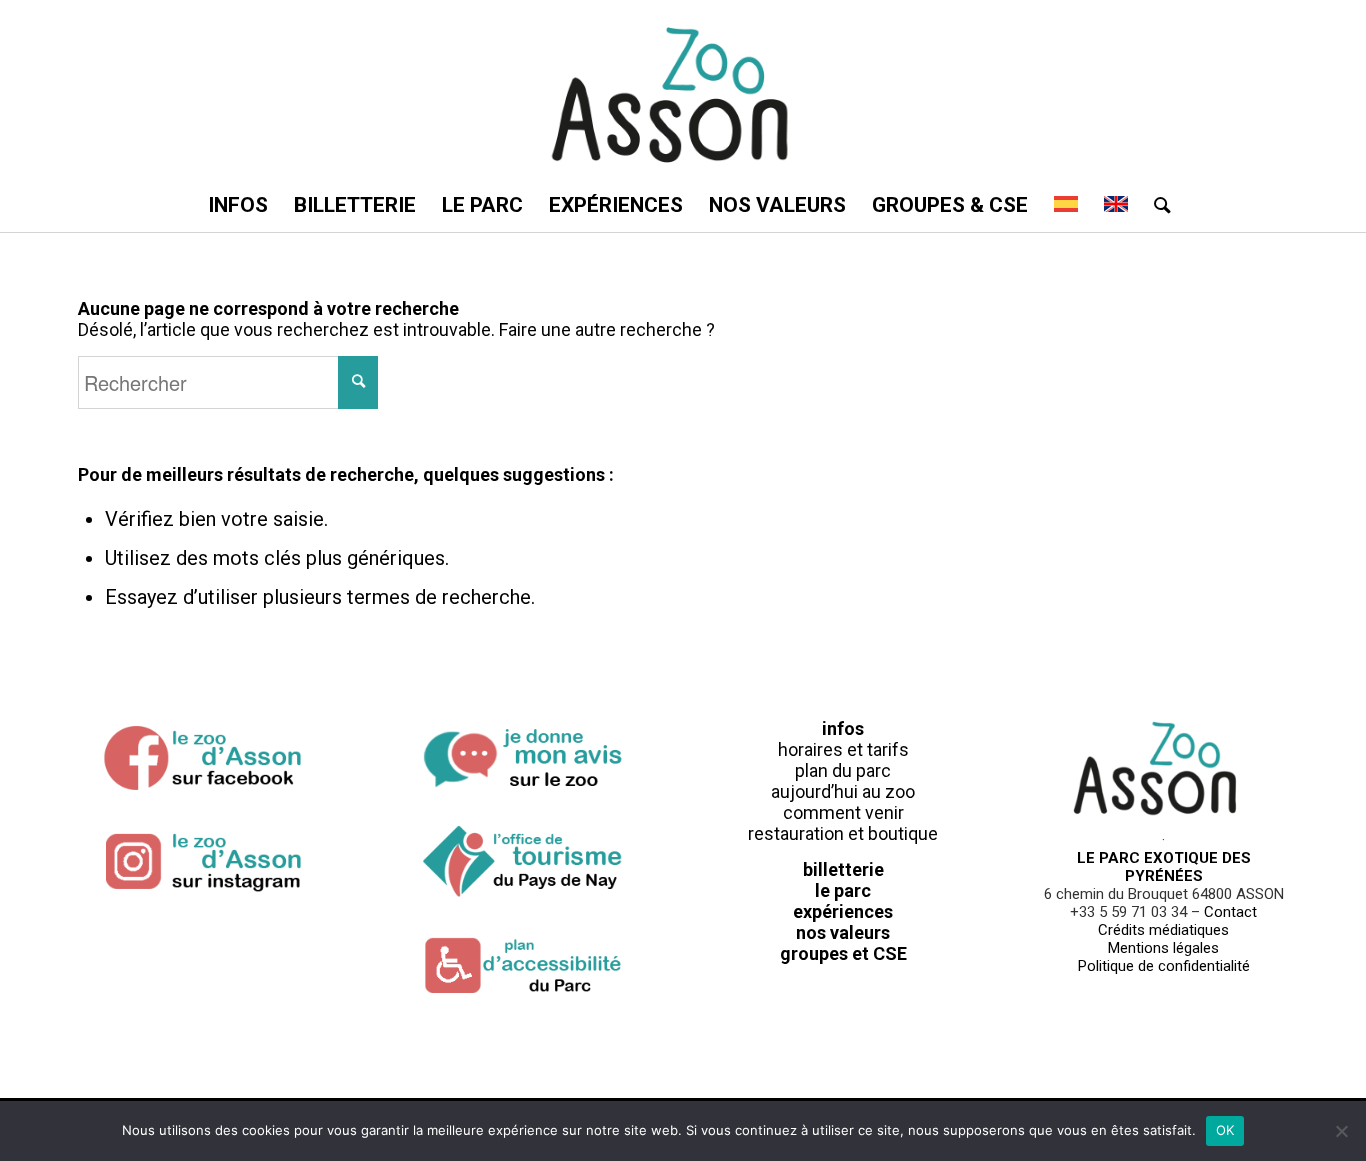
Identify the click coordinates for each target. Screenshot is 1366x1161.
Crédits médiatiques (1163, 930)
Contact (1230, 912)
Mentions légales (1163, 948)
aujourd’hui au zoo (843, 791)
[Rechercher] (1156, 205)
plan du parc (843, 770)
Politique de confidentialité (1164, 966)
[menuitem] (238, 205)
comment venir (843, 812)
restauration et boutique (843, 833)
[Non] (1341, 1131)
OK (1225, 1130)
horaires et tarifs (843, 749)
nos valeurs (843, 932)
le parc (843, 890)
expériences (843, 911)
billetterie (843, 869)
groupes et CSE (843, 953)
